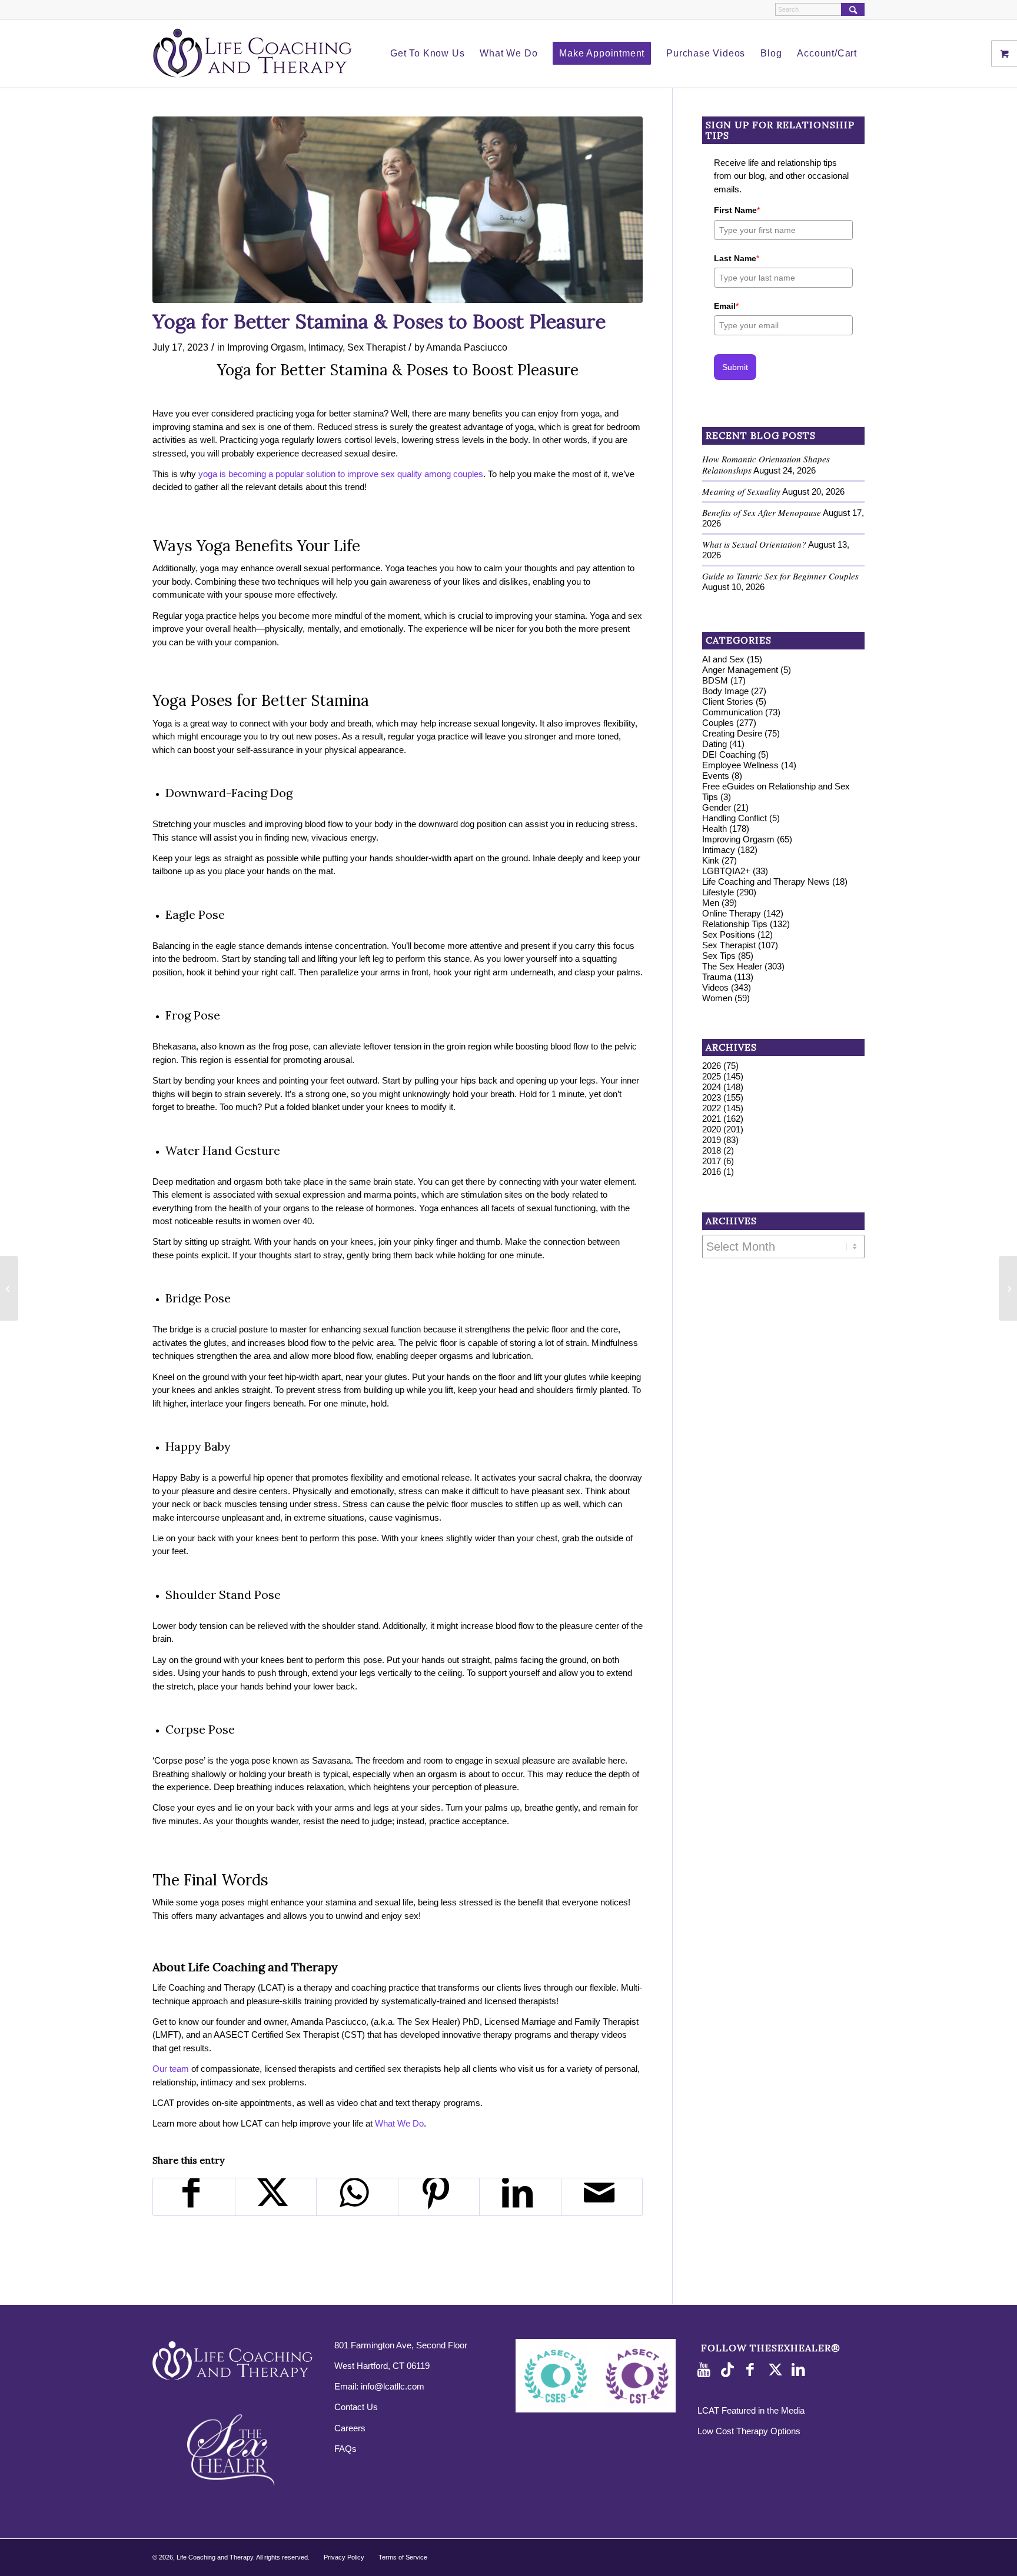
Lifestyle (718, 892)
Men (711, 903)
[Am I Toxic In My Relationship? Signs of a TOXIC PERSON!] (1008, 1288)
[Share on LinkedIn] (520, 2197)
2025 (712, 1076)
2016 (712, 1172)
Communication (732, 712)
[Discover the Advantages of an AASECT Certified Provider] (9, 1288)
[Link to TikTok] (730, 2370)
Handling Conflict (734, 818)
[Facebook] (753, 2370)
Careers (350, 2428)
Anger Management (740, 670)
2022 (712, 1108)
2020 (712, 1129)
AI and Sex (723, 659)
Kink (711, 860)
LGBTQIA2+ (726, 871)
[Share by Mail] (602, 2197)
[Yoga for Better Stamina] (398, 210)
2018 (712, 1150)
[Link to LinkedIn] (800, 2370)
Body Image (725, 691)
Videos (715, 987)
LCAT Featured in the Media (751, 2410)
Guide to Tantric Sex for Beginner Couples (780, 576)
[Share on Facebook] (194, 2197)
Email (726, 306)
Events (716, 776)
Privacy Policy (344, 2557)
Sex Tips (719, 956)
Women (717, 998)
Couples (718, 723)
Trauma (717, 977)
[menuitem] (427, 54)
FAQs (345, 2449)
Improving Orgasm (265, 347)
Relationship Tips (735, 924)
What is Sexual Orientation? (754, 544)
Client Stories (728, 702)
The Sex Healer (732, 966)
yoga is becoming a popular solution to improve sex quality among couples (341, 474)
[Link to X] (777, 2370)
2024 (712, 1087)
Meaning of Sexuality (741, 491)
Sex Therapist (376, 347)
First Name (737, 210)
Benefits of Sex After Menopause (762, 512)
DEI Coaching (729, 754)
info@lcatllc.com (393, 2386)
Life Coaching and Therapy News (766, 882)
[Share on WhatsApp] (357, 2197)
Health (714, 829)
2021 (712, 1119)
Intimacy (325, 347)
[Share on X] (276, 2197)
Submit (735, 367)
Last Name (737, 258)
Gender (717, 807)
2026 (712, 1066)
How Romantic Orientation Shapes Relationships (766, 464)
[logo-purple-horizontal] (252, 54)
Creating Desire (732, 733)
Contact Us (356, 2407)
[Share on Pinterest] (439, 2197)
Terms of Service (403, 2557)
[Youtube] (706, 2370)
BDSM (715, 680)
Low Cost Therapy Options (749, 2431)
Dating (714, 744)
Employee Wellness (740, 765)
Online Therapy (732, 913)
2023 (712, 1097)
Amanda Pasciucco (467, 347)
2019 (712, 1140)
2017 (712, 1161)
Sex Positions (729, 934)
